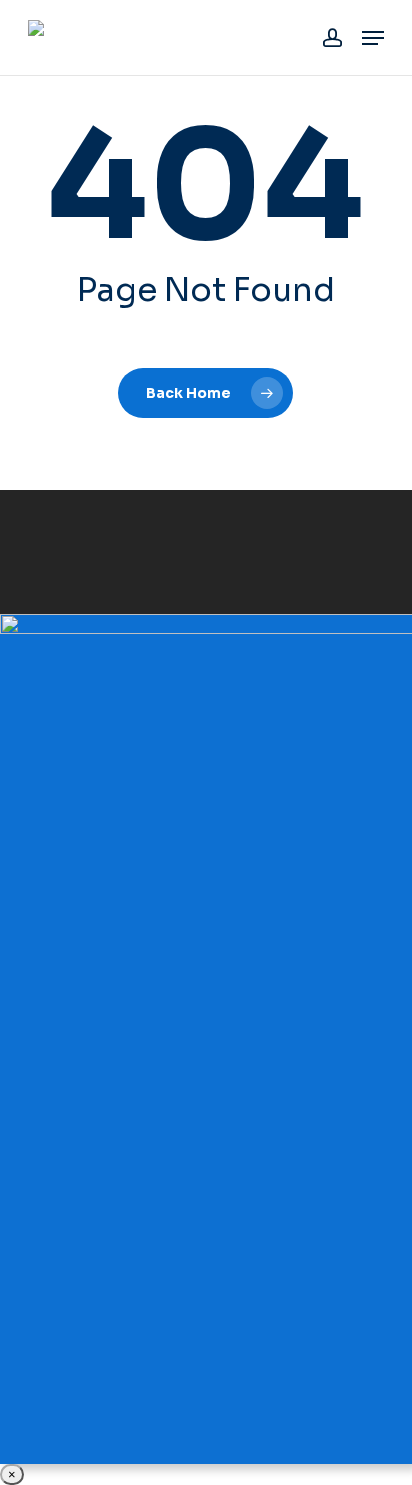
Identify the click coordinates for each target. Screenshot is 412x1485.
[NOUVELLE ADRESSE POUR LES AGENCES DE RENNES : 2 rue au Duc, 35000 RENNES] (206, 1039)
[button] (373, 38)
